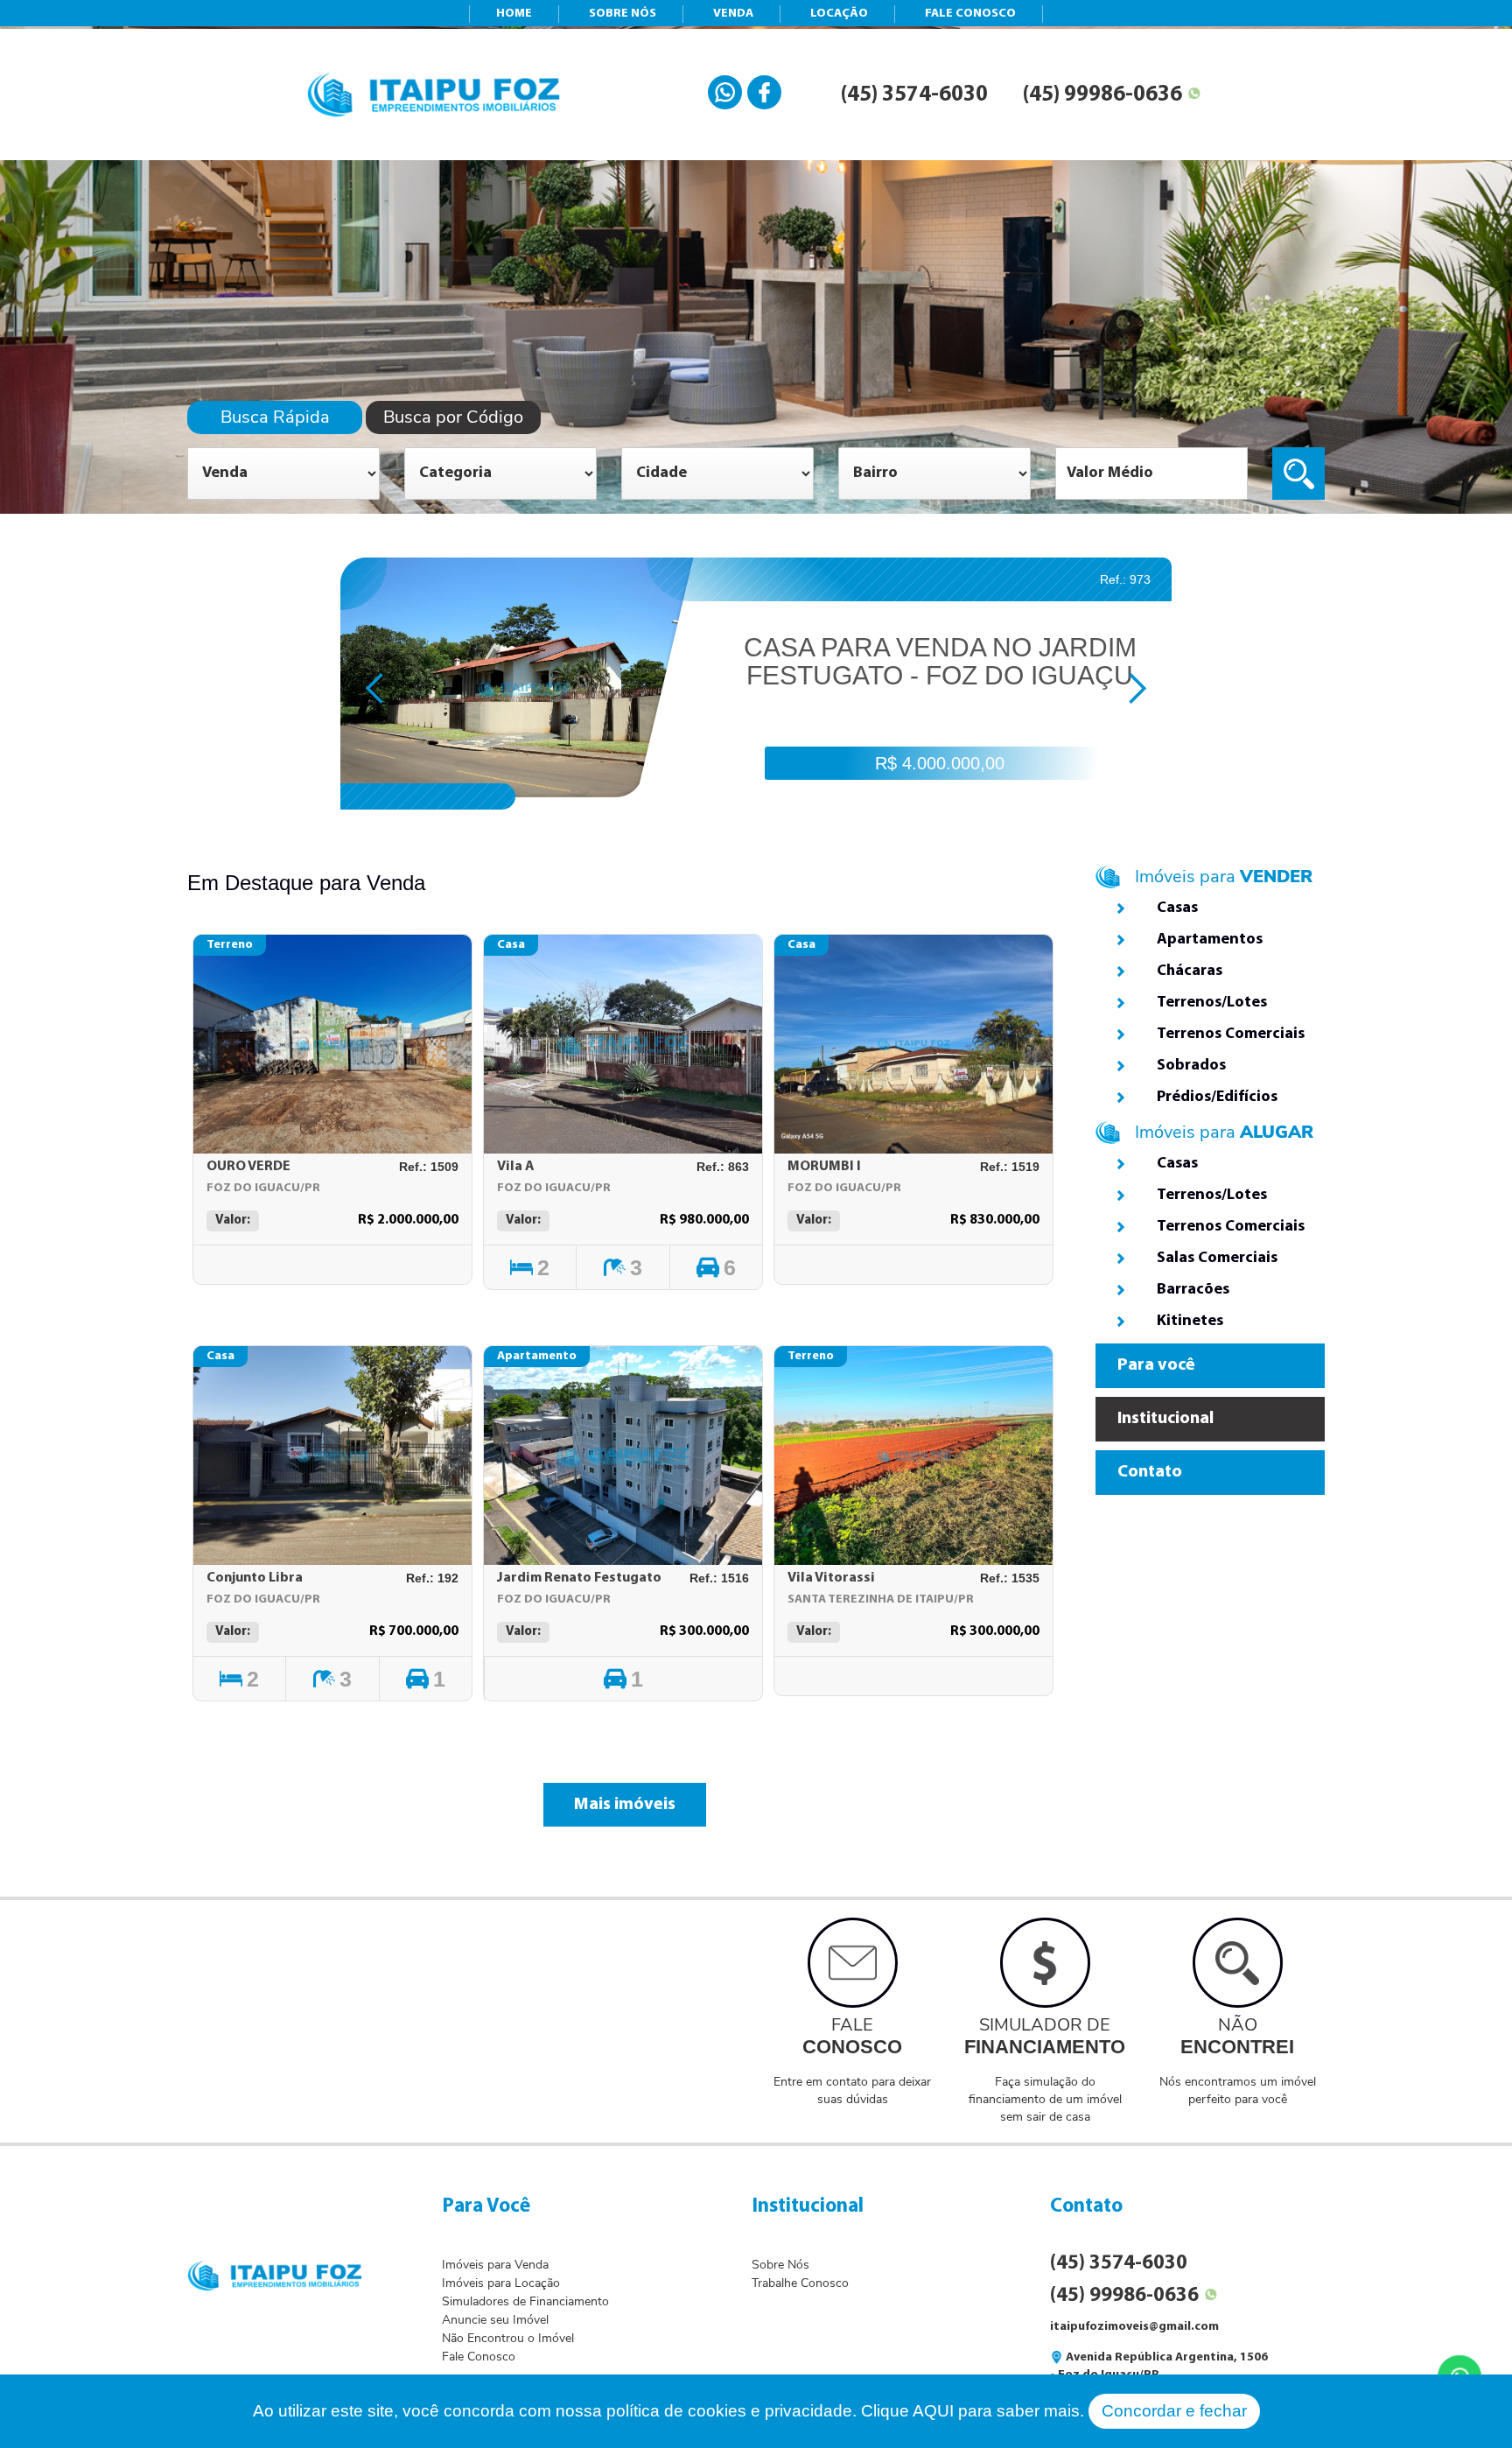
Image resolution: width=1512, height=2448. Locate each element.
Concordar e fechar (1174, 2411)
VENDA (733, 14)
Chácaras (1190, 971)
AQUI (933, 2411)
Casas (1177, 908)
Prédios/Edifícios (1217, 1098)
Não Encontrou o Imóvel (508, 2338)
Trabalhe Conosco (800, 2283)
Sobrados (1191, 1066)
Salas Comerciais (1217, 1259)
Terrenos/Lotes (1212, 1003)
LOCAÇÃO (839, 14)
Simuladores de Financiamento (525, 2301)
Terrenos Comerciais (1231, 1035)
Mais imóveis (625, 1805)
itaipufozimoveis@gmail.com (1134, 2327)
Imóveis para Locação (501, 2283)
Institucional (1165, 1419)
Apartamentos (1210, 940)
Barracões (1193, 1290)
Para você (1156, 1365)
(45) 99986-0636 (1102, 95)
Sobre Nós (780, 2265)
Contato (1150, 1472)
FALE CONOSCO (970, 14)
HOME (514, 14)
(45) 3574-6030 (914, 95)
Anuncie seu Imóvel (495, 2320)
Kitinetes (1190, 1322)
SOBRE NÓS (623, 14)
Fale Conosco (479, 2357)
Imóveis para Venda (495, 2265)
